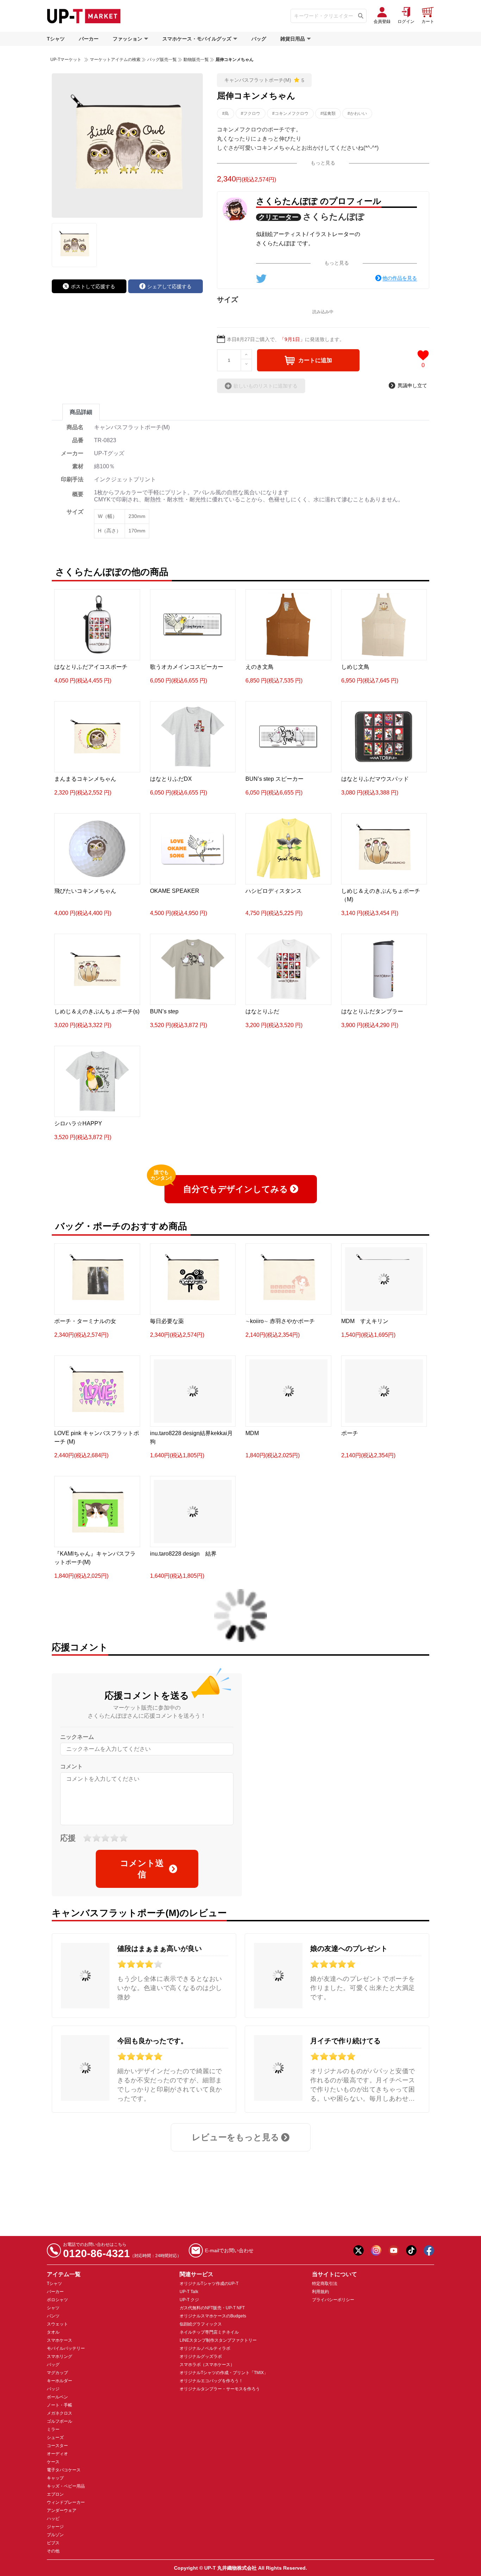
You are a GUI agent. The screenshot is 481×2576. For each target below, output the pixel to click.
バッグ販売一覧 (162, 60)
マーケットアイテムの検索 (115, 60)
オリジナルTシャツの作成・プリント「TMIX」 (224, 2373)
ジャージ (55, 2527)
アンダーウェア (62, 2510)
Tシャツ (56, 39)
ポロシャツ (57, 2300)
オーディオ (57, 2454)
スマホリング (60, 2356)
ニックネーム (77, 1737)
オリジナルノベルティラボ (205, 2348)
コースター (57, 2446)
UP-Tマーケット (66, 60)
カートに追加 (315, 360)
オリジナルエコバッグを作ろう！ (211, 2381)
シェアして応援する (169, 286)
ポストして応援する (93, 286)
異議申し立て (412, 385)
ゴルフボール (60, 2421)
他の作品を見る (400, 278)
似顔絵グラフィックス (201, 2324)
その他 (53, 2551)
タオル (53, 2332)
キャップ (55, 2478)
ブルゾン (55, 2535)
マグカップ (57, 2373)
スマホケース (60, 2340)
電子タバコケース (64, 2470)
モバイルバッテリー (66, 2348)
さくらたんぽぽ (334, 217)
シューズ (55, 2438)
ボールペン (57, 2397)
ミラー (53, 2429)
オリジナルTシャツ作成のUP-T (209, 2284)
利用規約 (320, 2292)
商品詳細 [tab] (81, 412)
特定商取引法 (325, 2284)
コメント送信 (142, 1869)
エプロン (55, 2494)
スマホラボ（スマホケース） (207, 2365)
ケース (53, 2462)
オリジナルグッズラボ (201, 2356)
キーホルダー (60, 2381)
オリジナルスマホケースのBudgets (213, 2316)
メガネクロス (60, 2413)
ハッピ (53, 2519)
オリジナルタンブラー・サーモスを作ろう (220, 2389)
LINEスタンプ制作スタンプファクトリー (218, 2340)
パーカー (89, 39)
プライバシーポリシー (333, 2300)
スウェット (57, 2324)
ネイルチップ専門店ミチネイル (209, 2332)
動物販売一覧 (196, 60)
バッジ (53, 2389)
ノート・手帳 (60, 2405)
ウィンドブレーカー (66, 2502)
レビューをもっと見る (236, 2137)
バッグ (259, 39)
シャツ (53, 2308)
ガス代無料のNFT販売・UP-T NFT (212, 2308)
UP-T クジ (189, 2300)
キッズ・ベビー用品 (66, 2486)
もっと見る (323, 163)
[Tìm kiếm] (361, 16)
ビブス (53, 2543)
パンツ (53, 2316)
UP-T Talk (189, 2292)
